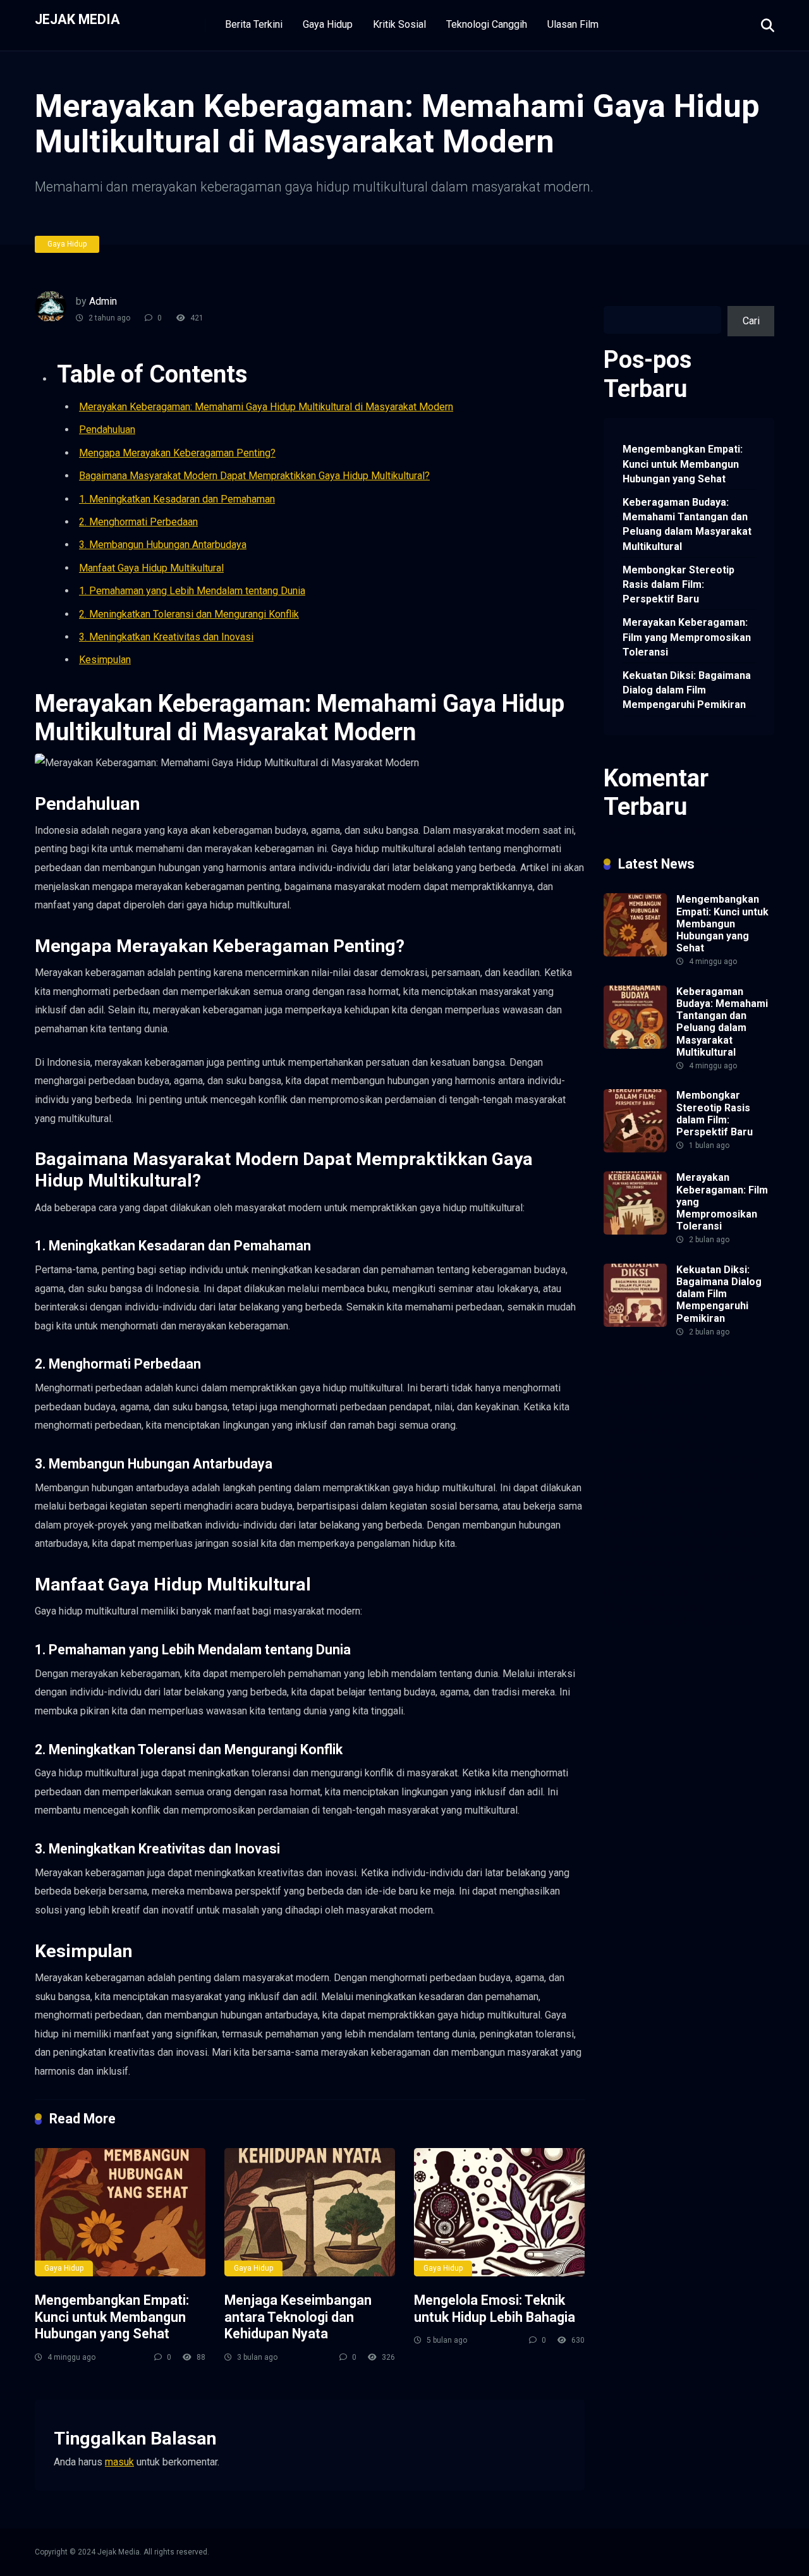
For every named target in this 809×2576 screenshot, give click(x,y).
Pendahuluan (107, 430)
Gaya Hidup (328, 24)
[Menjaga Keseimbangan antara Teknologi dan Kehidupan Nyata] (310, 2212)
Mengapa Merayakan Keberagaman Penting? (177, 453)
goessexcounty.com (648, 1402)
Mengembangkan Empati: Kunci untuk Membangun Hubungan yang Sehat (112, 2317)
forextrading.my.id (643, 1519)
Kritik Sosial (399, 24)
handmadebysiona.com (654, 1416)
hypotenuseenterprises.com (666, 1445)
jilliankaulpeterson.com (654, 1607)
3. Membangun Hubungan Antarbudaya (163, 545)
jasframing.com (724, 1475)
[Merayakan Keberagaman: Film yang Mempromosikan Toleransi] (635, 1231)
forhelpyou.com (638, 1548)
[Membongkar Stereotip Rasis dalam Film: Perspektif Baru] (635, 1149)
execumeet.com (639, 1372)
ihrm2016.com (733, 1578)
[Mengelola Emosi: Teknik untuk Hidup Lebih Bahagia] (499, 2212)
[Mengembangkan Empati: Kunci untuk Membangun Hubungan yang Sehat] (120, 2212)
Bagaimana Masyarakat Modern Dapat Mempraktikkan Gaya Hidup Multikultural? (254, 476)
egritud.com (741, 1533)
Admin (103, 301)
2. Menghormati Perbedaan (138, 522)
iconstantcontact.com (650, 1460)
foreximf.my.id (635, 1490)
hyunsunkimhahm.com (652, 1578)
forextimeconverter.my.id (658, 1533)
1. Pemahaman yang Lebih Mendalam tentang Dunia (192, 591)
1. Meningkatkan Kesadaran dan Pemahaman (177, 499)
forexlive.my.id (701, 1490)
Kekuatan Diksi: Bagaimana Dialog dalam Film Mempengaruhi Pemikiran (687, 690)
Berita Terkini (254, 24)
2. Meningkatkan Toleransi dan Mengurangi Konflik (189, 614)
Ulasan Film (573, 24)
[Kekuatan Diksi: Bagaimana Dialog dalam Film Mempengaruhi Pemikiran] (635, 1323)
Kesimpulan (105, 660)
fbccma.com (703, 1372)
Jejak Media (77, 19)
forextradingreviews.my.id (660, 1504)
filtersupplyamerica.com (656, 1387)
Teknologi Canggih (487, 24)
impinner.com (659, 1475)
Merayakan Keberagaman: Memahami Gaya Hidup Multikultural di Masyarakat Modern (266, 407)
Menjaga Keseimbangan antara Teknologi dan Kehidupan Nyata (298, 2317)
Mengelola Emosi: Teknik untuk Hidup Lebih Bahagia (495, 2309)
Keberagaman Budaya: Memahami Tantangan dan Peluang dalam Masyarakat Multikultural (687, 524)
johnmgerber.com (715, 1622)
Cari (612, 298)
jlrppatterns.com (639, 1622)
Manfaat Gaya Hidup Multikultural (151, 568)
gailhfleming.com (712, 1548)
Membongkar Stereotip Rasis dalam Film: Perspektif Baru (678, 584)
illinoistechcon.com (646, 1592)
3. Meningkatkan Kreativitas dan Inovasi (166, 637)
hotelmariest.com (642, 1431)
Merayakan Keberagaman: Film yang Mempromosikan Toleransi (687, 637)
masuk (119, 2462)
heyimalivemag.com (647, 1563)
